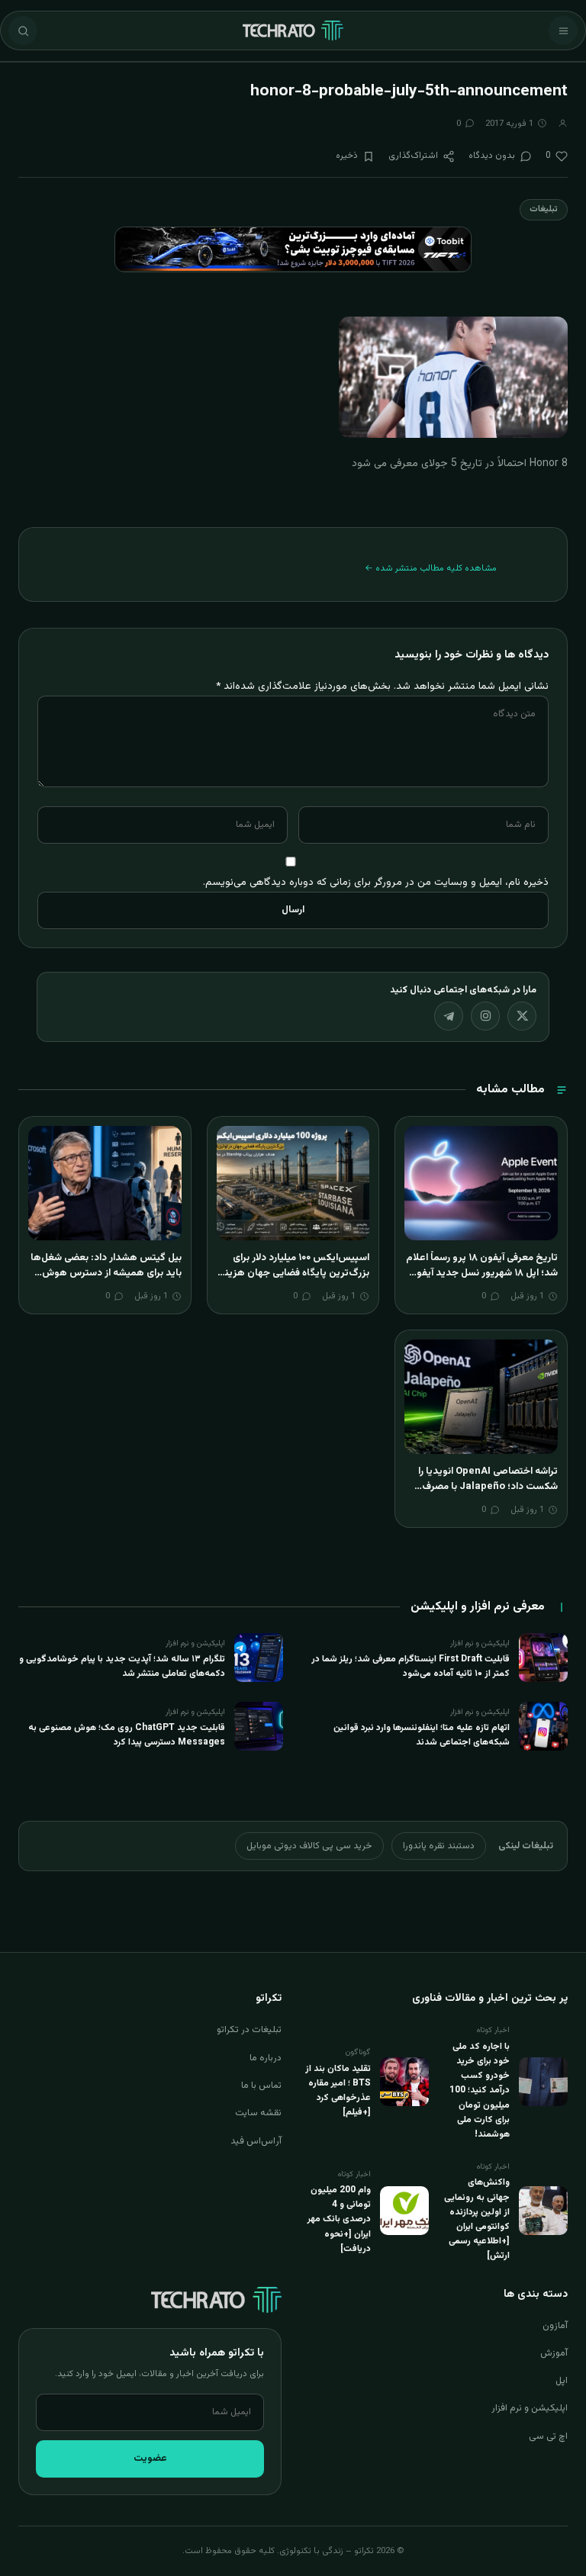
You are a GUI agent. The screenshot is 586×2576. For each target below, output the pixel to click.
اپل (562, 2381)
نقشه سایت (258, 2113)
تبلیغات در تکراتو (249, 2030)
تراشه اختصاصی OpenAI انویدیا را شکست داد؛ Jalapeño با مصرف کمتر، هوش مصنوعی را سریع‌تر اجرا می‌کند (484, 1494)
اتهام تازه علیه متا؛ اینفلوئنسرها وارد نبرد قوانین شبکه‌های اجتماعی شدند (422, 1735)
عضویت (150, 2459)
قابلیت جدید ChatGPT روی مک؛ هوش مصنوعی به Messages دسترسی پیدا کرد (127, 1735)
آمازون (555, 2326)
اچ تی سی (548, 2436)
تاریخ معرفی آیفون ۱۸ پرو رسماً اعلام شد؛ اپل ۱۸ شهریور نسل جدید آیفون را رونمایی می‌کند (482, 1273)
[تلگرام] (449, 1016)
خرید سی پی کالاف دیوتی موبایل (309, 1846)
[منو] (563, 31)
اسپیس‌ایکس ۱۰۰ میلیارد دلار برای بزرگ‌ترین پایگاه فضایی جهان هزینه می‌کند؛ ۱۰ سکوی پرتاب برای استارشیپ (295, 1280)
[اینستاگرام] (485, 1016)
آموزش (554, 2353)
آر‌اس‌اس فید (256, 2141)
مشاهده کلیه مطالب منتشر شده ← (431, 568)
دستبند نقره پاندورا (439, 1846)
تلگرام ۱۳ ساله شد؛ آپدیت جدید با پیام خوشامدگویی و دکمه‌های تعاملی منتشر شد (122, 1666)
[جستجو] (23, 31)
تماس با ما (261, 2086)
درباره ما (266, 2058)
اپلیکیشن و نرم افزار (530, 2408)
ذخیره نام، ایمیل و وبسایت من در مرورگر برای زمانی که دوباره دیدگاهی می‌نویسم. (376, 882)
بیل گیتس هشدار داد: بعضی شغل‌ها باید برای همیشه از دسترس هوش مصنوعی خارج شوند (106, 1273)
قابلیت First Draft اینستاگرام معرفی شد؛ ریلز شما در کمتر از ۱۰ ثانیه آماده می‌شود (411, 1666)
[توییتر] (522, 1016)
